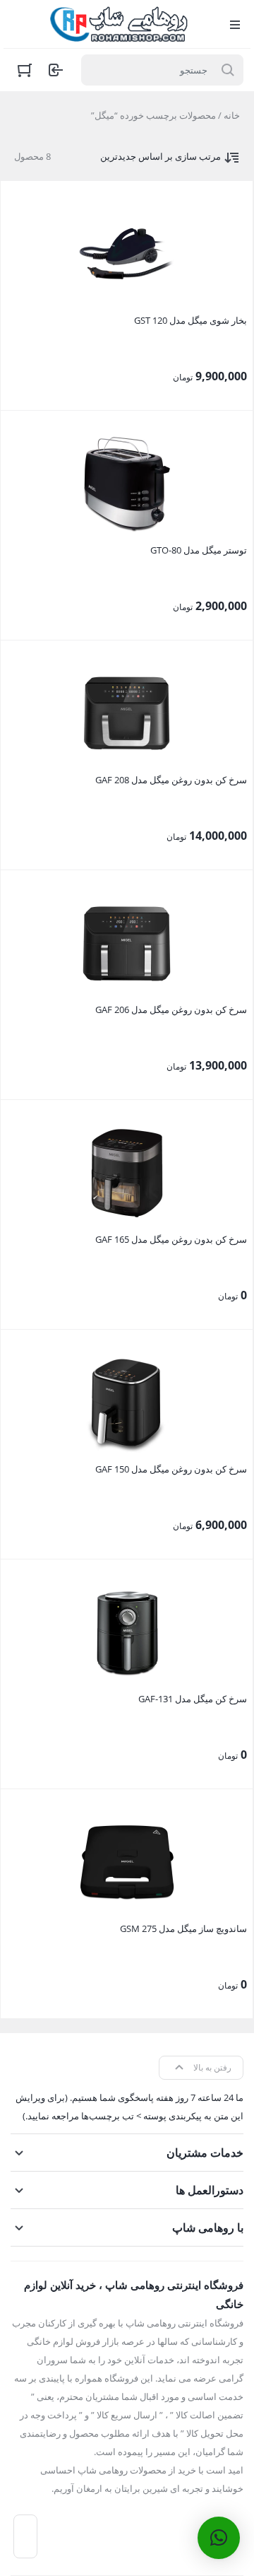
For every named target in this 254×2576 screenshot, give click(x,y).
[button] (219, 2538)
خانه (232, 115)
